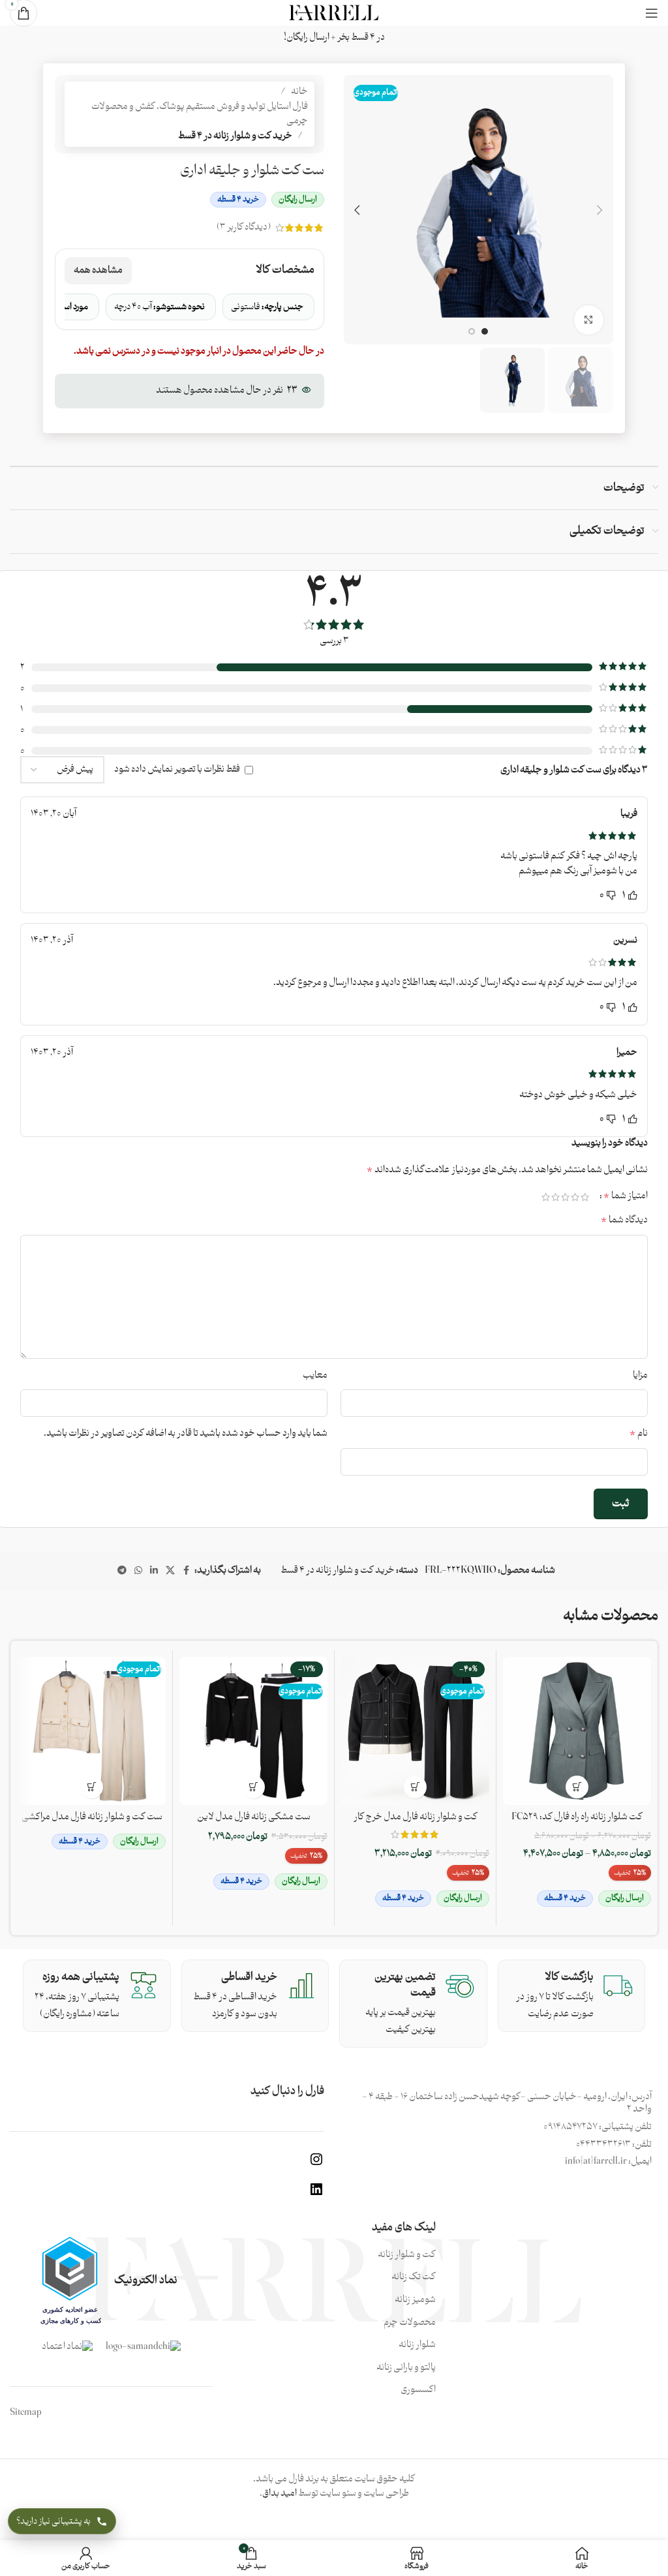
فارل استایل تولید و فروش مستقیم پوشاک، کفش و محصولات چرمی (200, 114)
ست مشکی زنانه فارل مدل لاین (254, 1817)
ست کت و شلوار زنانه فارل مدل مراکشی (92, 1817)
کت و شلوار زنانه (407, 2255)
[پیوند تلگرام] (122, 1571)
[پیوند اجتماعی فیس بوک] (187, 1571)
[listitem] (268, 307)
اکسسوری (418, 2390)
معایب (315, 1376)
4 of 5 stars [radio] (555, 1197)
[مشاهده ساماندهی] (143, 2347)
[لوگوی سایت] (334, 13)
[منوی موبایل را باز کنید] (652, 13)
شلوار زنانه (417, 2345)
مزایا (640, 1376)
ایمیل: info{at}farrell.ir (608, 2161)
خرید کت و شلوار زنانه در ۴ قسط (235, 136)
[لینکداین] (316, 2195)
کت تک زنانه (414, 2277)
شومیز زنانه (415, 2300)
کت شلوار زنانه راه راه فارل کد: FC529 (577, 1817)
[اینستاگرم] (316, 2165)
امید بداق (280, 2493)
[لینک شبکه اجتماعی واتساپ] (138, 1571)
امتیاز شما (626, 1196)
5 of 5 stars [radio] (546, 1197)
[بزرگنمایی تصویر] (589, 320)
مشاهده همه (98, 270)
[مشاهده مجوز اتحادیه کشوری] (70, 2281)
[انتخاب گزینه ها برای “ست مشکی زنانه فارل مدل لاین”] (253, 1787)
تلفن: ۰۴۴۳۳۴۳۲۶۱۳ (614, 2144)
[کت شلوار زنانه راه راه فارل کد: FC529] (577, 1731)
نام (639, 1434)
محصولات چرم (410, 2323)
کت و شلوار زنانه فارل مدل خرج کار (416, 1817)
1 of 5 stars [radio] (585, 1197)
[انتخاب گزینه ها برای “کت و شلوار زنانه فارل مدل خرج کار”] (415, 1787)
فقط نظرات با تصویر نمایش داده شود (177, 769)
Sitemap (26, 2413)
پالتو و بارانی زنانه (406, 2368)
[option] (485, 331)
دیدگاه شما (624, 1220)
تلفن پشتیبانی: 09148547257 (598, 2127)
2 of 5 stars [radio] (575, 1197)
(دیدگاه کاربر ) (244, 227)
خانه (299, 92)
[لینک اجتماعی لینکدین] (154, 1571)
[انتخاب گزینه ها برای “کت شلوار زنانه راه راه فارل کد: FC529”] (577, 1787)
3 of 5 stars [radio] (565, 1197)
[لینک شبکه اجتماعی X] (170, 1571)
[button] (600, 210)
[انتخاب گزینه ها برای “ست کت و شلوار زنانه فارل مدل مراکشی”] (92, 1787)
